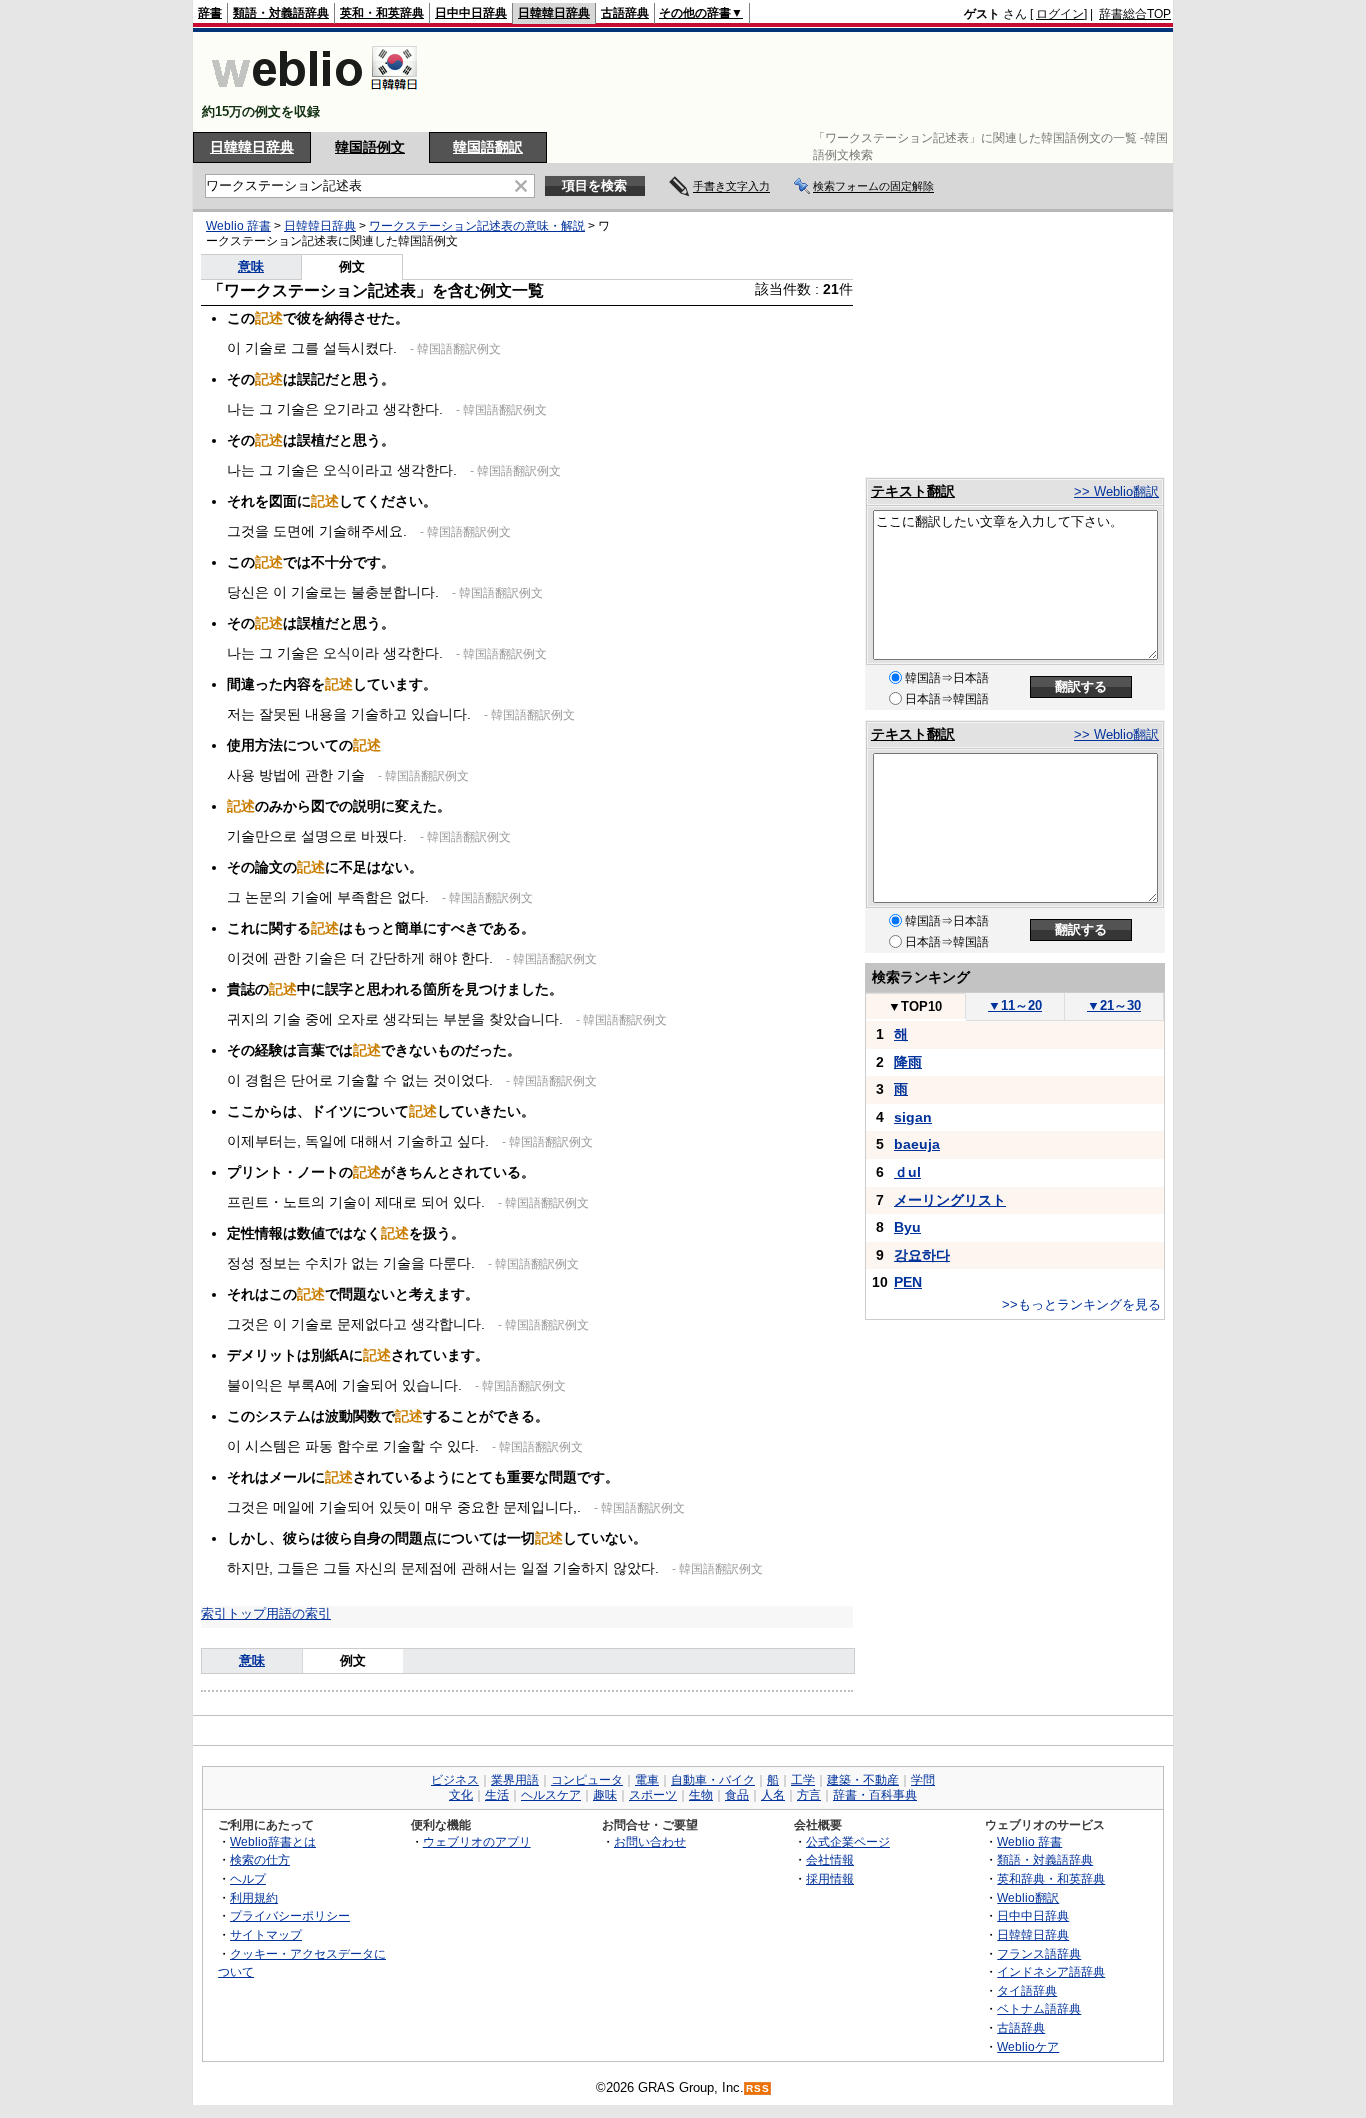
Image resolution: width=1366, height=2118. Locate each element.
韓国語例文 (370, 147)
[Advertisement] (807, 82)
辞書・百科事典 (875, 1795)
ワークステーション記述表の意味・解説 (477, 226)
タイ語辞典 (1027, 1990)
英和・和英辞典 (382, 13)
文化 (461, 1795)
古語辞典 (625, 13)
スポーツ (653, 1795)
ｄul (907, 1172)
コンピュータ (587, 1780)
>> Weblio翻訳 (1116, 491)
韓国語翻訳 (488, 147)
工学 (803, 1780)
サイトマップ (266, 1934)
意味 (251, 266)
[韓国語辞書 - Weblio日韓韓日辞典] (314, 94)
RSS (758, 2088)
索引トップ (233, 1613)
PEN (908, 1282)
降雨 (908, 1062)
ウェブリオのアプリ (477, 1841)
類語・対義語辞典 (281, 13)
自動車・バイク (713, 1780)
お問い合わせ (650, 1841)
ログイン (1060, 14)
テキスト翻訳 (913, 491)
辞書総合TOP (1135, 14)
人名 (773, 1795)
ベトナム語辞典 (1039, 2008)
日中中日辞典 (471, 13)
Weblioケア (1028, 2046)
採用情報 (830, 1878)
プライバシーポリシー (290, 1915)
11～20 (1015, 1005)
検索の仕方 (260, 1859)
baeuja (917, 1144)
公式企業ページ (848, 1841)
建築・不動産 (863, 1780)
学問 (923, 1780)
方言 (809, 1795)
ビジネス (455, 1780)
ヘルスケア (551, 1795)
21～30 (1114, 1005)
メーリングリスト (950, 1200)
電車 (647, 1780)
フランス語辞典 (1039, 1953)
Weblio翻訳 (1028, 1897)
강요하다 (922, 1255)
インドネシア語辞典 (1051, 1971)
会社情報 (830, 1859)
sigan (913, 1117)
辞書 (210, 13)
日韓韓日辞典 (554, 13)
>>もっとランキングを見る (1081, 1304)
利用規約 (254, 1897)
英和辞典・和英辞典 (1051, 1878)
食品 (737, 1795)
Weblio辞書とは (273, 1841)
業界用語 (515, 1780)
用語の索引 (298, 1613)
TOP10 (915, 1006)
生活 (497, 1795)
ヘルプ (248, 1878)
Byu (907, 1227)
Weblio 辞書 (238, 226)
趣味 (605, 1795)
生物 (701, 1795)
